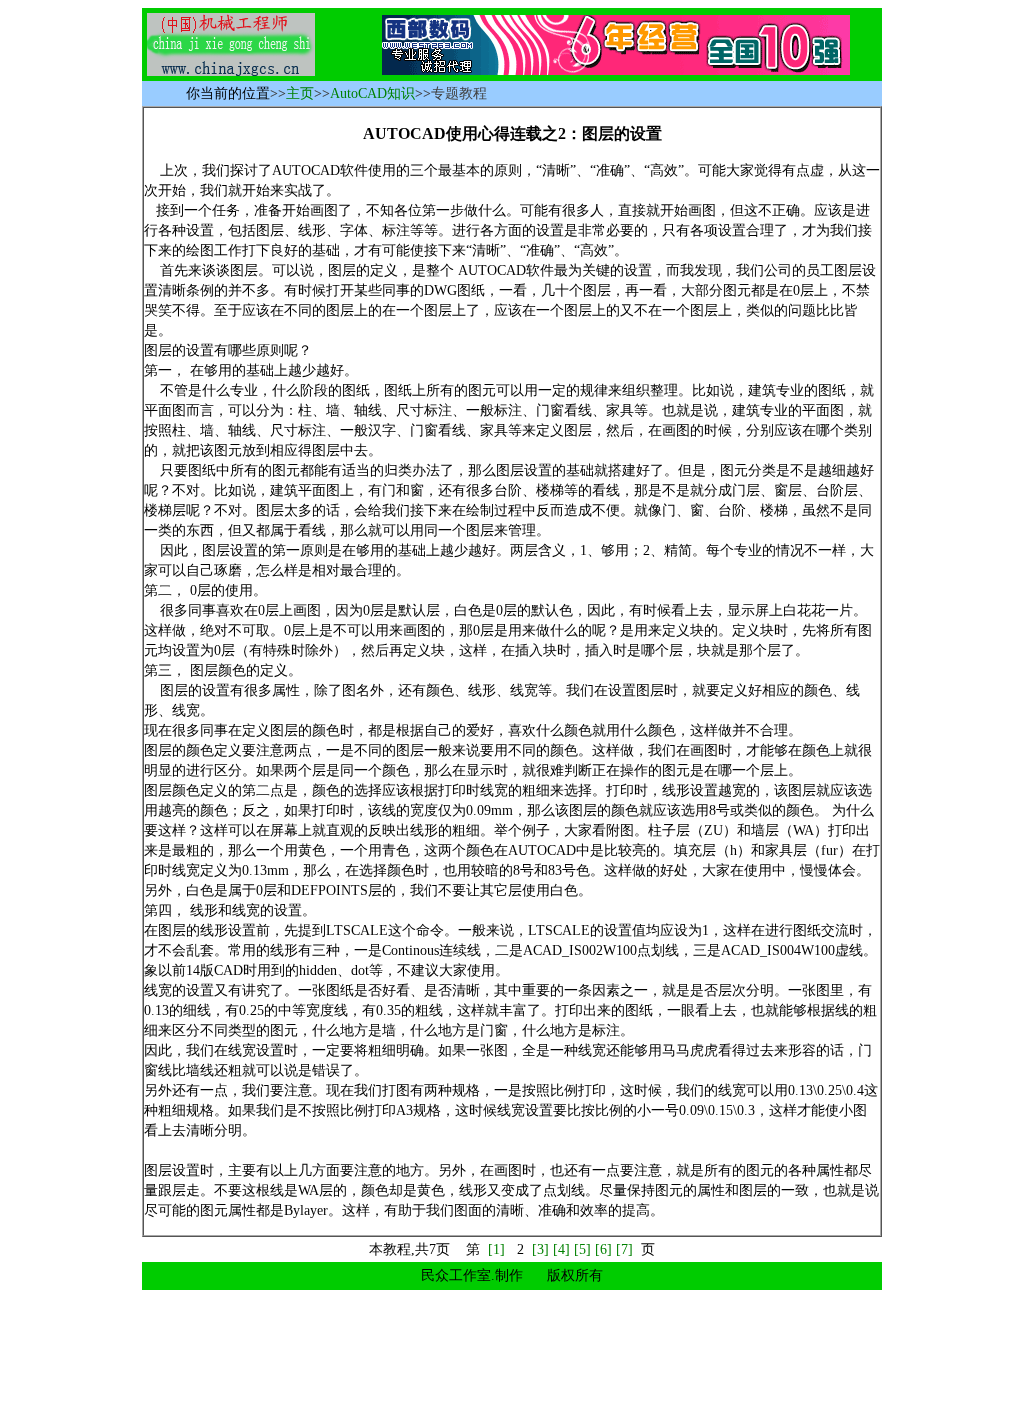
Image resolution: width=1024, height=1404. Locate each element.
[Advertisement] (511, 1335)
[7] (624, 1249)
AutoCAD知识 (372, 93)
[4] (561, 1249)
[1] (496, 1249)
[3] (540, 1249)
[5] (582, 1249)
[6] (603, 1249)
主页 (300, 93)
